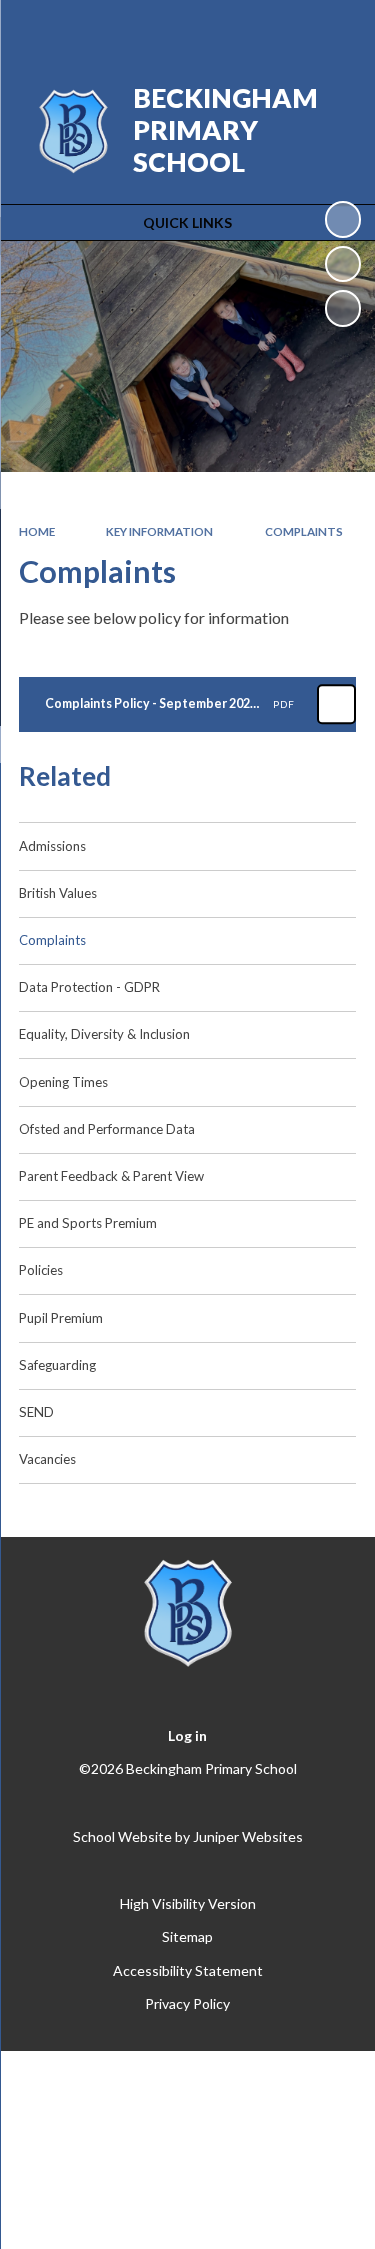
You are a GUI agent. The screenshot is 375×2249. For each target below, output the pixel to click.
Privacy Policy (187, 2003)
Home (37, 531)
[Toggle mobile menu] (334, 28)
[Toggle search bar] (282, 28)
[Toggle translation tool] (232, 28)
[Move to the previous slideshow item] (343, 264)
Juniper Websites (248, 1836)
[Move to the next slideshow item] (343, 308)
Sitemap (187, 1936)
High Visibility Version (188, 1903)
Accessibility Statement (188, 1970)
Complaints (304, 531)
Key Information (159, 531)
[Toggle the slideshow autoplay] (343, 219)
